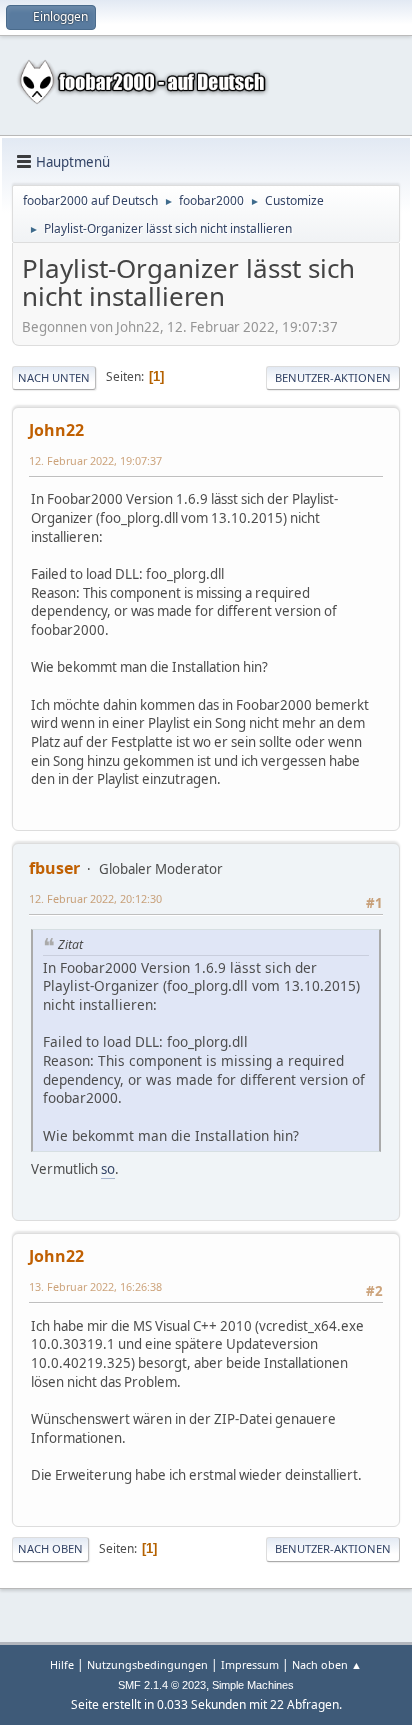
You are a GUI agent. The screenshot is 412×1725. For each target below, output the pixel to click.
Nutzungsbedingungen (147, 1664)
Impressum (250, 1664)
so (108, 1169)
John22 (56, 430)
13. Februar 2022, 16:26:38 (95, 1286)
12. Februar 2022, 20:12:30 (95, 898)
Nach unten (54, 377)
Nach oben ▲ (327, 1664)
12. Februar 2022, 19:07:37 (95, 460)
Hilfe (62, 1664)
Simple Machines (253, 1685)
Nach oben (50, 1548)
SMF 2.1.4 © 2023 (162, 1685)
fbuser (54, 868)
